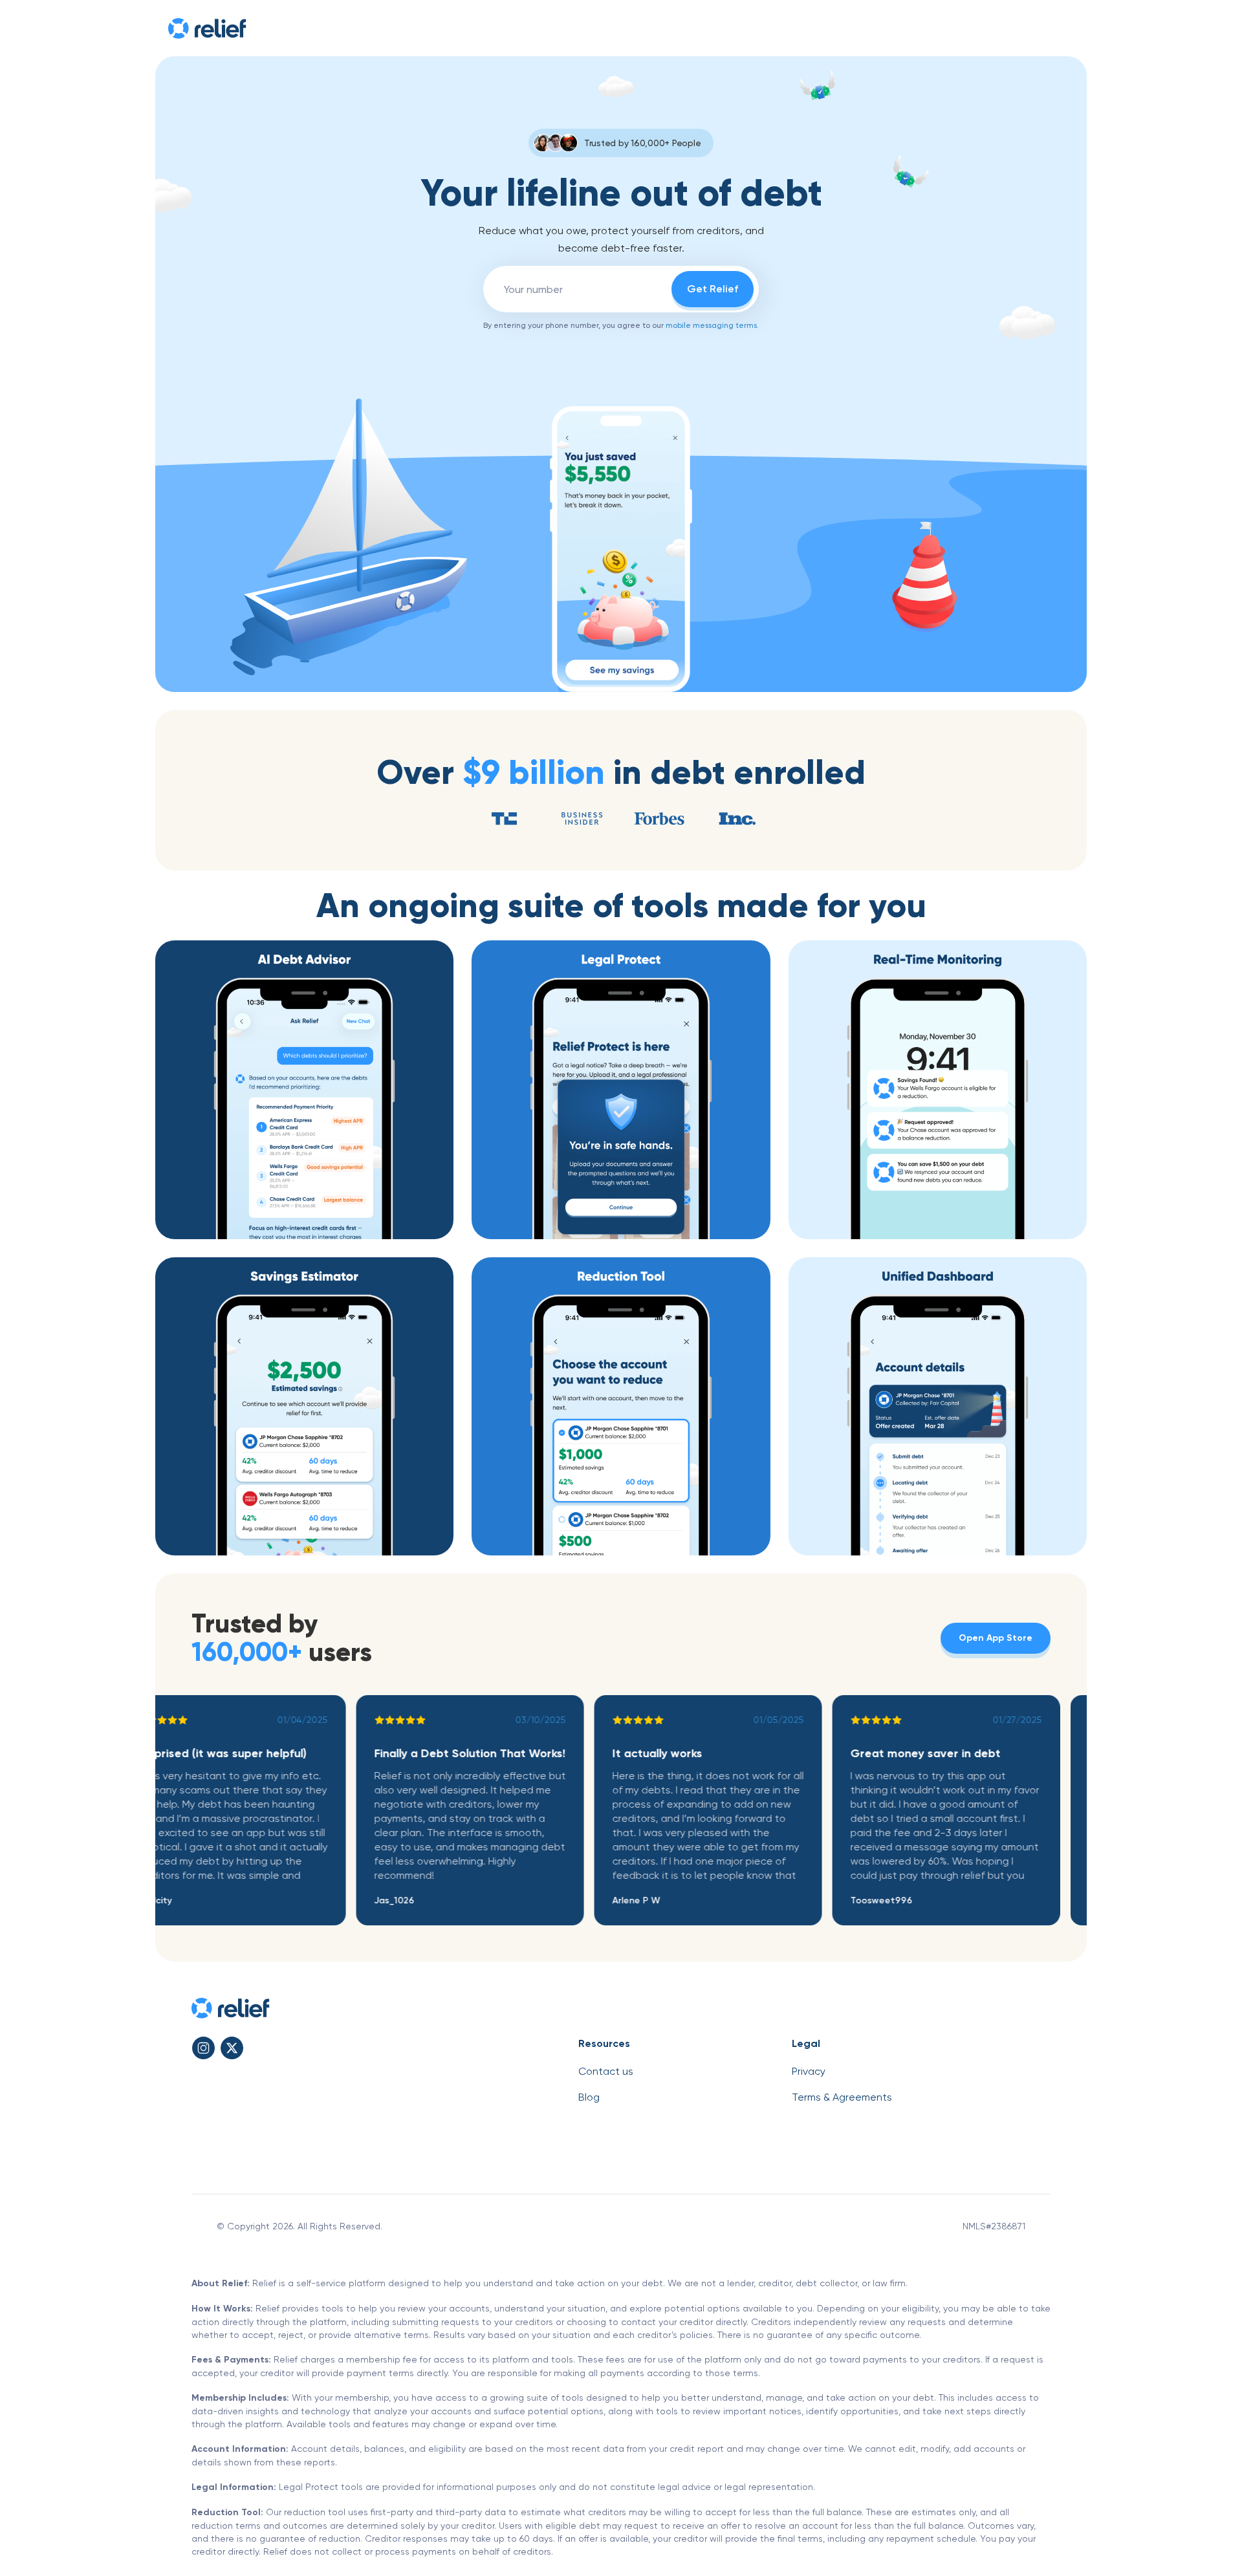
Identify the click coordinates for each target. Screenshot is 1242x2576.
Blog (589, 2097)
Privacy (809, 2071)
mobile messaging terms (711, 325)
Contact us (606, 2071)
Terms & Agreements (842, 2097)
